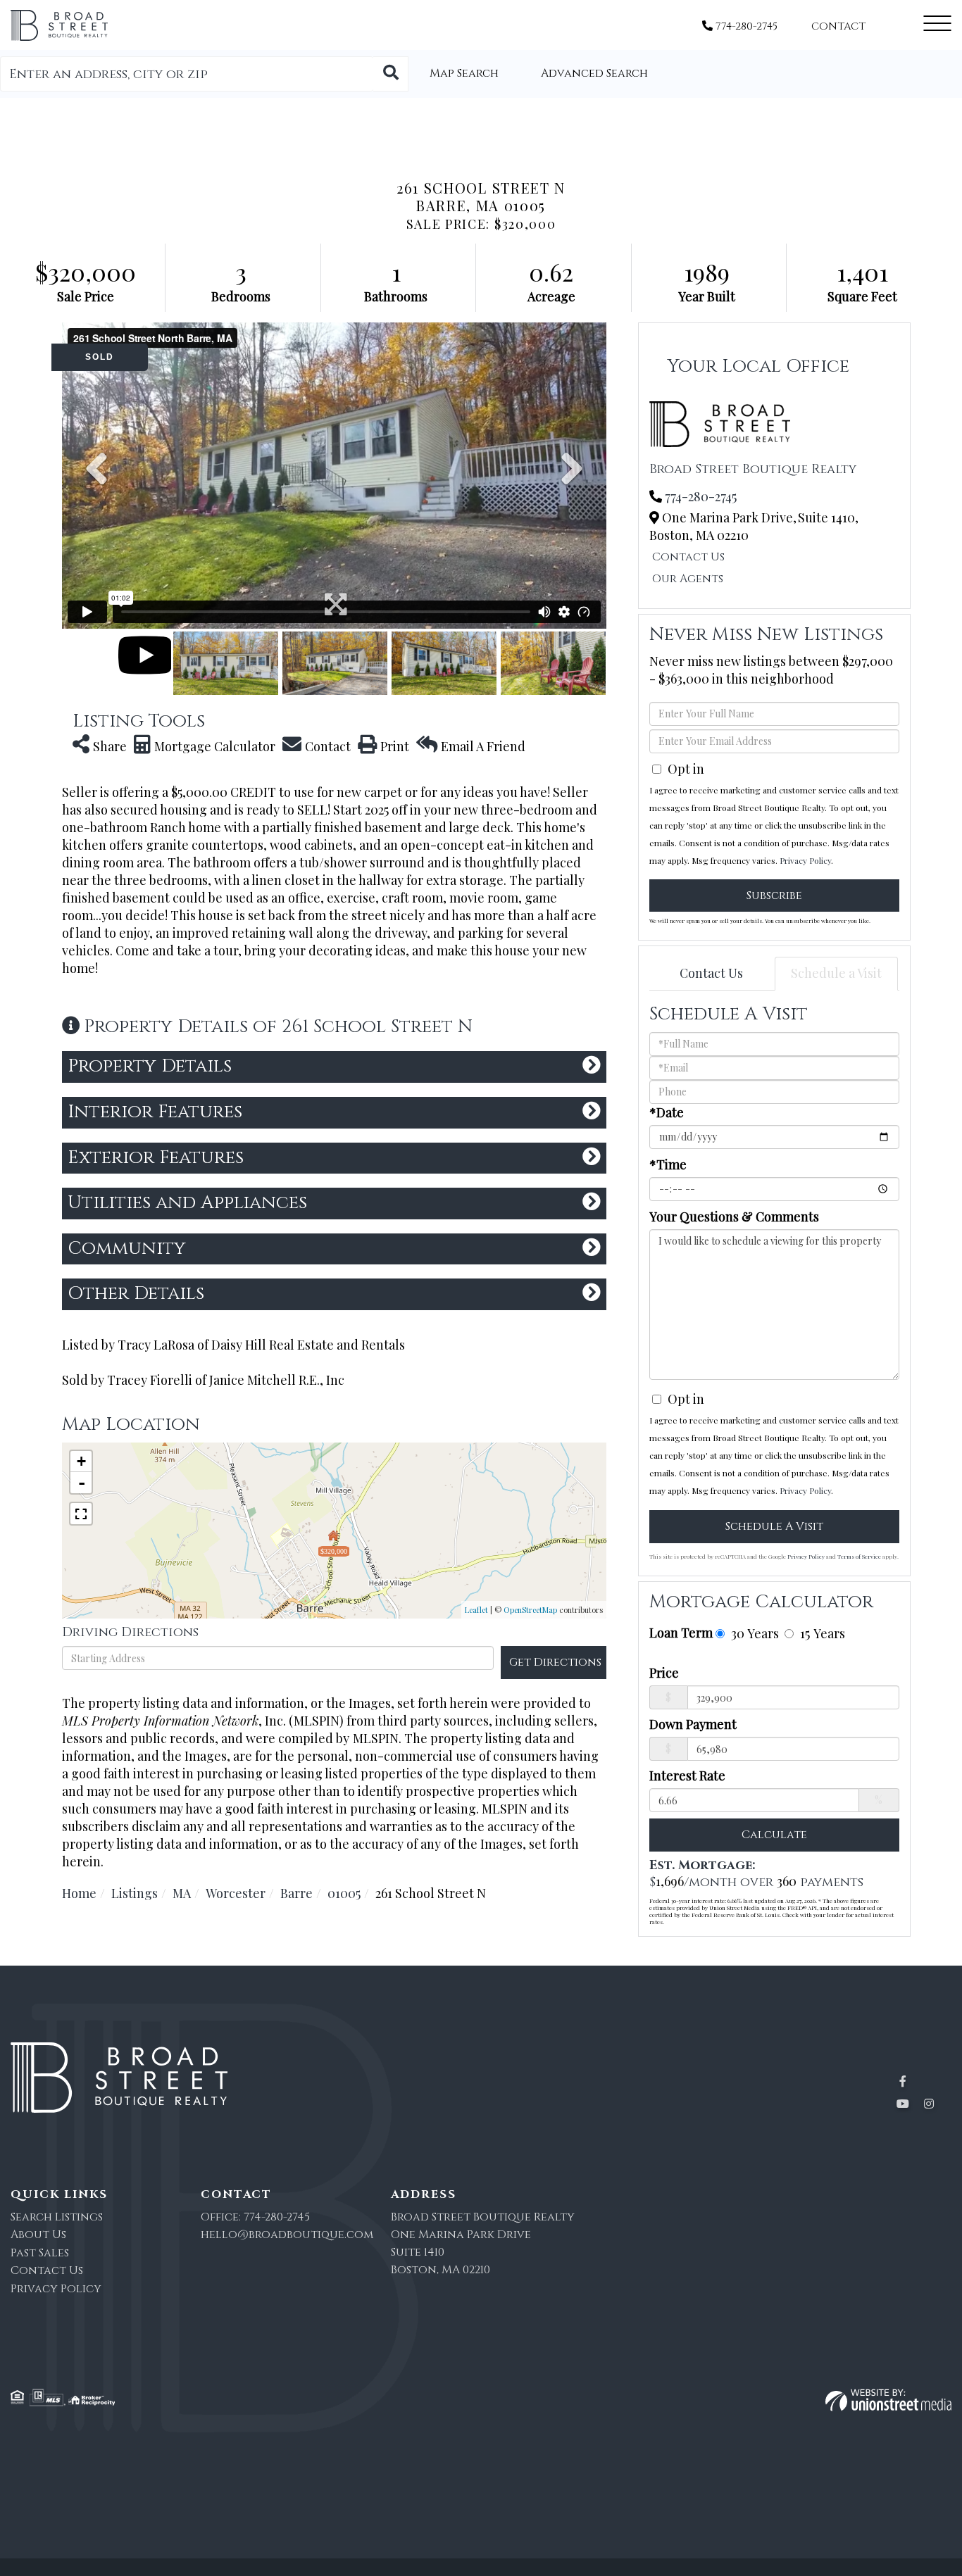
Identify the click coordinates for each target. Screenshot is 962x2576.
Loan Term (681, 1633)
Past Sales (40, 2253)
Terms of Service (859, 1556)
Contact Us (688, 557)
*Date (667, 1112)
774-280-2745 (745, 26)
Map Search (464, 73)
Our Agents (688, 579)
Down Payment (693, 1724)
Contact (838, 26)
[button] (391, 74)
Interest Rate (687, 1776)
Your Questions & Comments (734, 1217)
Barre (296, 1893)
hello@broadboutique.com (287, 2235)
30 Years (753, 1633)
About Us (38, 2235)
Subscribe (774, 896)
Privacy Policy (805, 860)
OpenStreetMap (530, 1610)
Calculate (774, 1835)
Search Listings (57, 2217)
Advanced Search (594, 73)
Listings (135, 1893)
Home (79, 1893)
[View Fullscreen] (81, 1514)
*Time (668, 1164)
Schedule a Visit (836, 973)
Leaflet (476, 1610)
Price (664, 1673)
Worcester (236, 1893)
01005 (344, 1893)
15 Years (821, 1633)
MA (182, 1893)
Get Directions (555, 1662)
